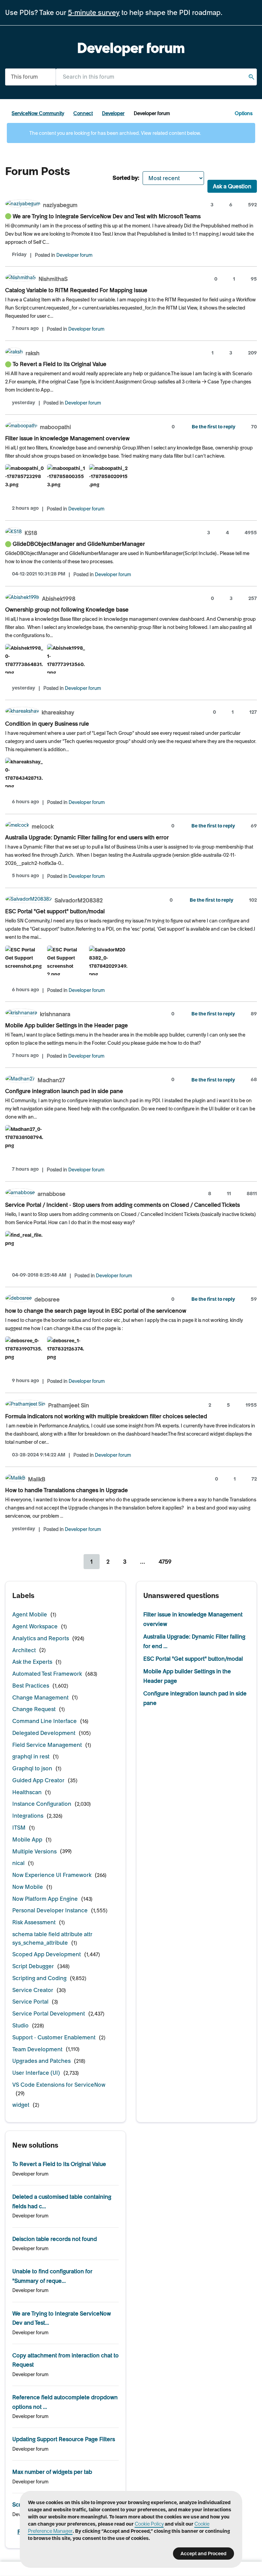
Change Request (34, 1709)
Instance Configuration (42, 1804)
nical (18, 1863)
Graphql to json (32, 1768)
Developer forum (74, 255)
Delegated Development (44, 1733)
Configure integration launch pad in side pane (64, 1091)
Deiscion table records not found (55, 2239)
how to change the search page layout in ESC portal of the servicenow (96, 1311)
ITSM (19, 1828)
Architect (24, 1650)
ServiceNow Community (38, 113)
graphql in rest (31, 1756)
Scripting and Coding (39, 1978)
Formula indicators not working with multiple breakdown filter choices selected (106, 1416)
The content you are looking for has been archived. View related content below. (115, 133)
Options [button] (244, 113)
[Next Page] (187, 1562)
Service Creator (33, 1990)
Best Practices (31, 1686)
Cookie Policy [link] (149, 2524)
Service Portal (30, 2002)
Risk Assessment (34, 1922)
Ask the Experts (32, 1662)
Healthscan (27, 1792)
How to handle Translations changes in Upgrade (67, 1490)
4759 (165, 1562)
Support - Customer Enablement (54, 2037)
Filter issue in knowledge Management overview (67, 438)
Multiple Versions (34, 1851)
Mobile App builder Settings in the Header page (67, 1025)
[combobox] (156, 77)
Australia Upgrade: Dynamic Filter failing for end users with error (87, 837)
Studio (20, 2025)
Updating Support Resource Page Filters (64, 2439)
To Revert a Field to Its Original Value (60, 364)
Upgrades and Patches (41, 2061)
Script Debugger (33, 1966)
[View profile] (23, 204)
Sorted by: (126, 178)
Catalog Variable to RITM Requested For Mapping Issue (76, 290)
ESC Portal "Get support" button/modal (55, 911)
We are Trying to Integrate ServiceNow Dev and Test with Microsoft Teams (107, 216)
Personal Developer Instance (50, 1910)
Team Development (37, 2049)
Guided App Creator (38, 1780)
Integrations (28, 1816)
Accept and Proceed (203, 2554)
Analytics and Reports (41, 1638)
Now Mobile (28, 1887)
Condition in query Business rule (47, 724)
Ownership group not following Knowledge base (67, 610)
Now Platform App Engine (45, 1899)
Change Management (40, 1697)
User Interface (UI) (36, 2073)
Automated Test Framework (47, 1674)
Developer (113, 113)
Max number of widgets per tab (52, 2472)
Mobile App (27, 1839)
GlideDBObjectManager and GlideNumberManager (79, 544)
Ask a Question (232, 186)
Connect (83, 113)
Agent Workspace (35, 1626)
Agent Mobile (30, 1614)
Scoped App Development (47, 1954)
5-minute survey (94, 13)
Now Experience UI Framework (52, 1875)
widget (21, 2105)
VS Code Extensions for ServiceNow (59, 2085)
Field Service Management (47, 1745)
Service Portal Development (49, 2013)
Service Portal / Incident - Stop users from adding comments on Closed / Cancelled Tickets (122, 1205)
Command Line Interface (45, 1721)
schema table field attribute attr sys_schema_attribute (52, 1938)
